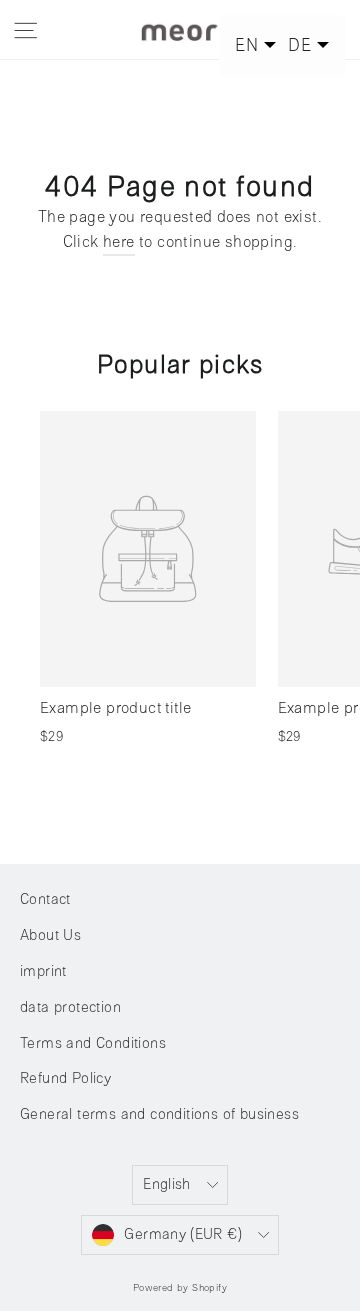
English (167, 1184)
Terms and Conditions (93, 1043)
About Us (50, 935)
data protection (70, 1007)
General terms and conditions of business (159, 1114)
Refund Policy (65, 1078)
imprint (43, 971)
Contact (45, 899)
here (119, 242)
